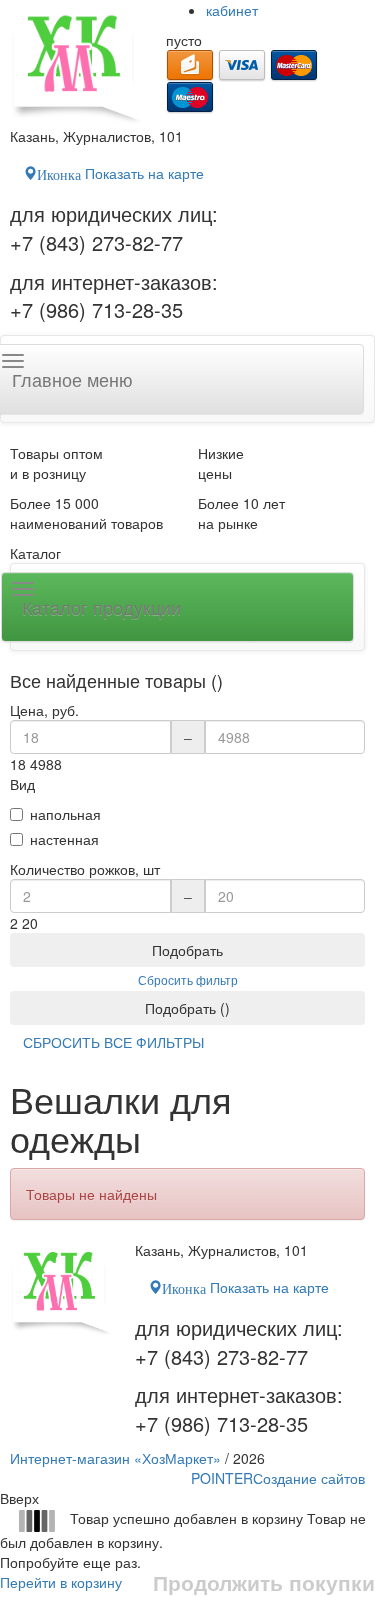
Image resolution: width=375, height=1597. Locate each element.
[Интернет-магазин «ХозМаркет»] (78, 63)
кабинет (232, 10)
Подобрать (187, 950)
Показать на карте (120, 173)
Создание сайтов (278, 1478)
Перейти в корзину (61, 1582)
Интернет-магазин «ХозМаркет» (115, 1458)
